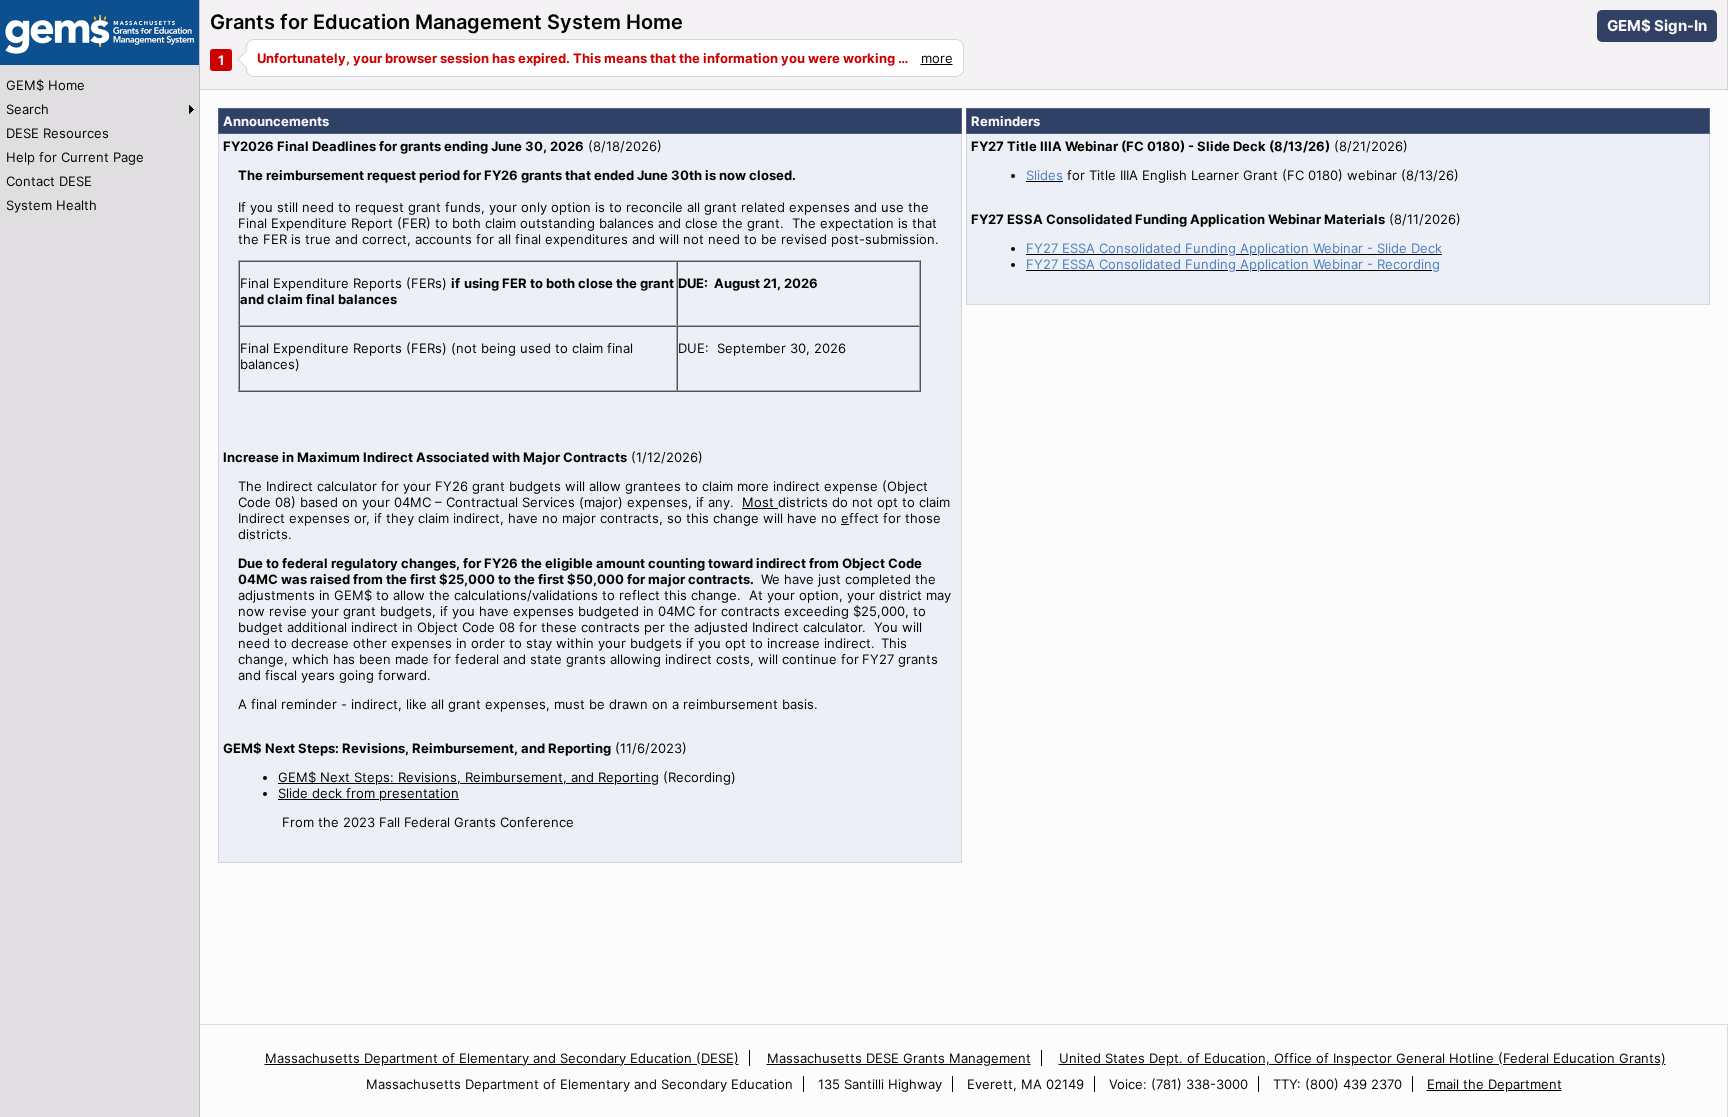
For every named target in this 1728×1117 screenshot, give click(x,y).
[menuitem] (99, 85)
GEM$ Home (45, 85)
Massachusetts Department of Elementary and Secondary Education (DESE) (502, 1058)
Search (27, 109)
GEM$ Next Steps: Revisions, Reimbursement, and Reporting (468, 777)
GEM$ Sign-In (1657, 25)
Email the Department (1494, 1084)
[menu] (99, 145)
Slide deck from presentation (368, 793)
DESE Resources (57, 133)
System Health (51, 205)
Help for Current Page (75, 157)
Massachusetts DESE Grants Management (899, 1058)
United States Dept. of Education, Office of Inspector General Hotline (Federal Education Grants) (1362, 1058)
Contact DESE (49, 181)
